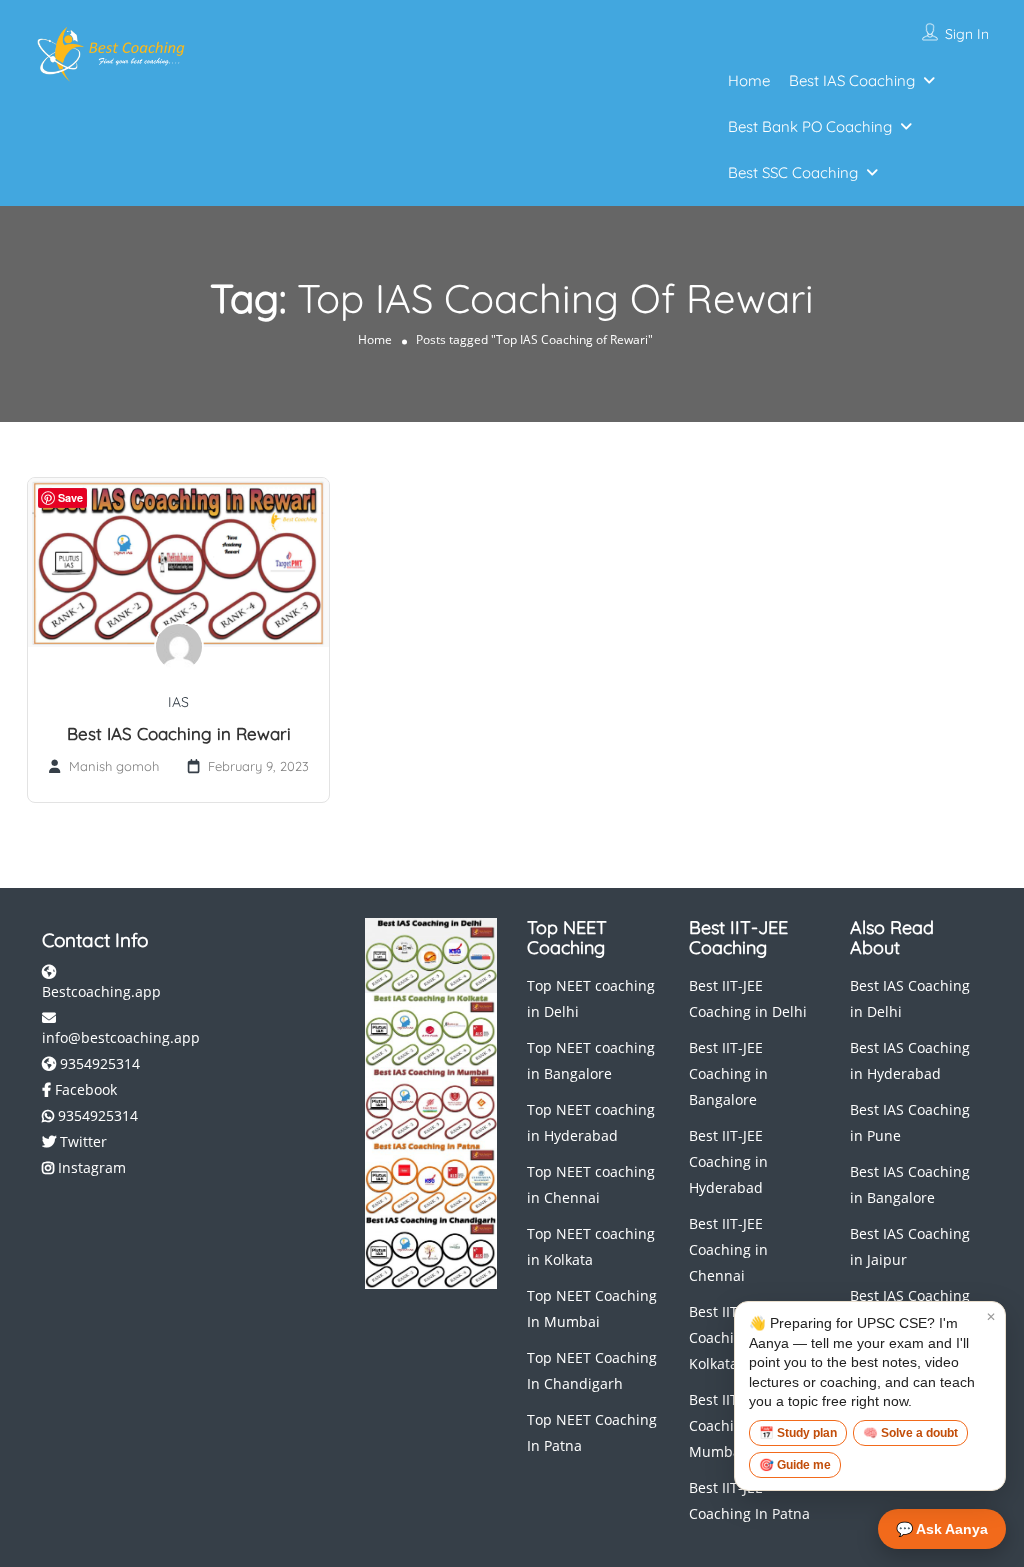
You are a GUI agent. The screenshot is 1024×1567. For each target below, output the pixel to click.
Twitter (81, 1141)
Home (749, 80)
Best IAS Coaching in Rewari (179, 733)
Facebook (84, 1089)
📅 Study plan (798, 1433)
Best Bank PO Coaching (810, 126)
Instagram (90, 1167)
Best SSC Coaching (793, 172)
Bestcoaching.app (101, 991)
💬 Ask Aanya (942, 1529)
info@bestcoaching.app (121, 1037)
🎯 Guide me (795, 1465)
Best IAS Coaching (852, 80)
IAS (178, 702)
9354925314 (98, 1063)
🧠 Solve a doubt (910, 1433)
